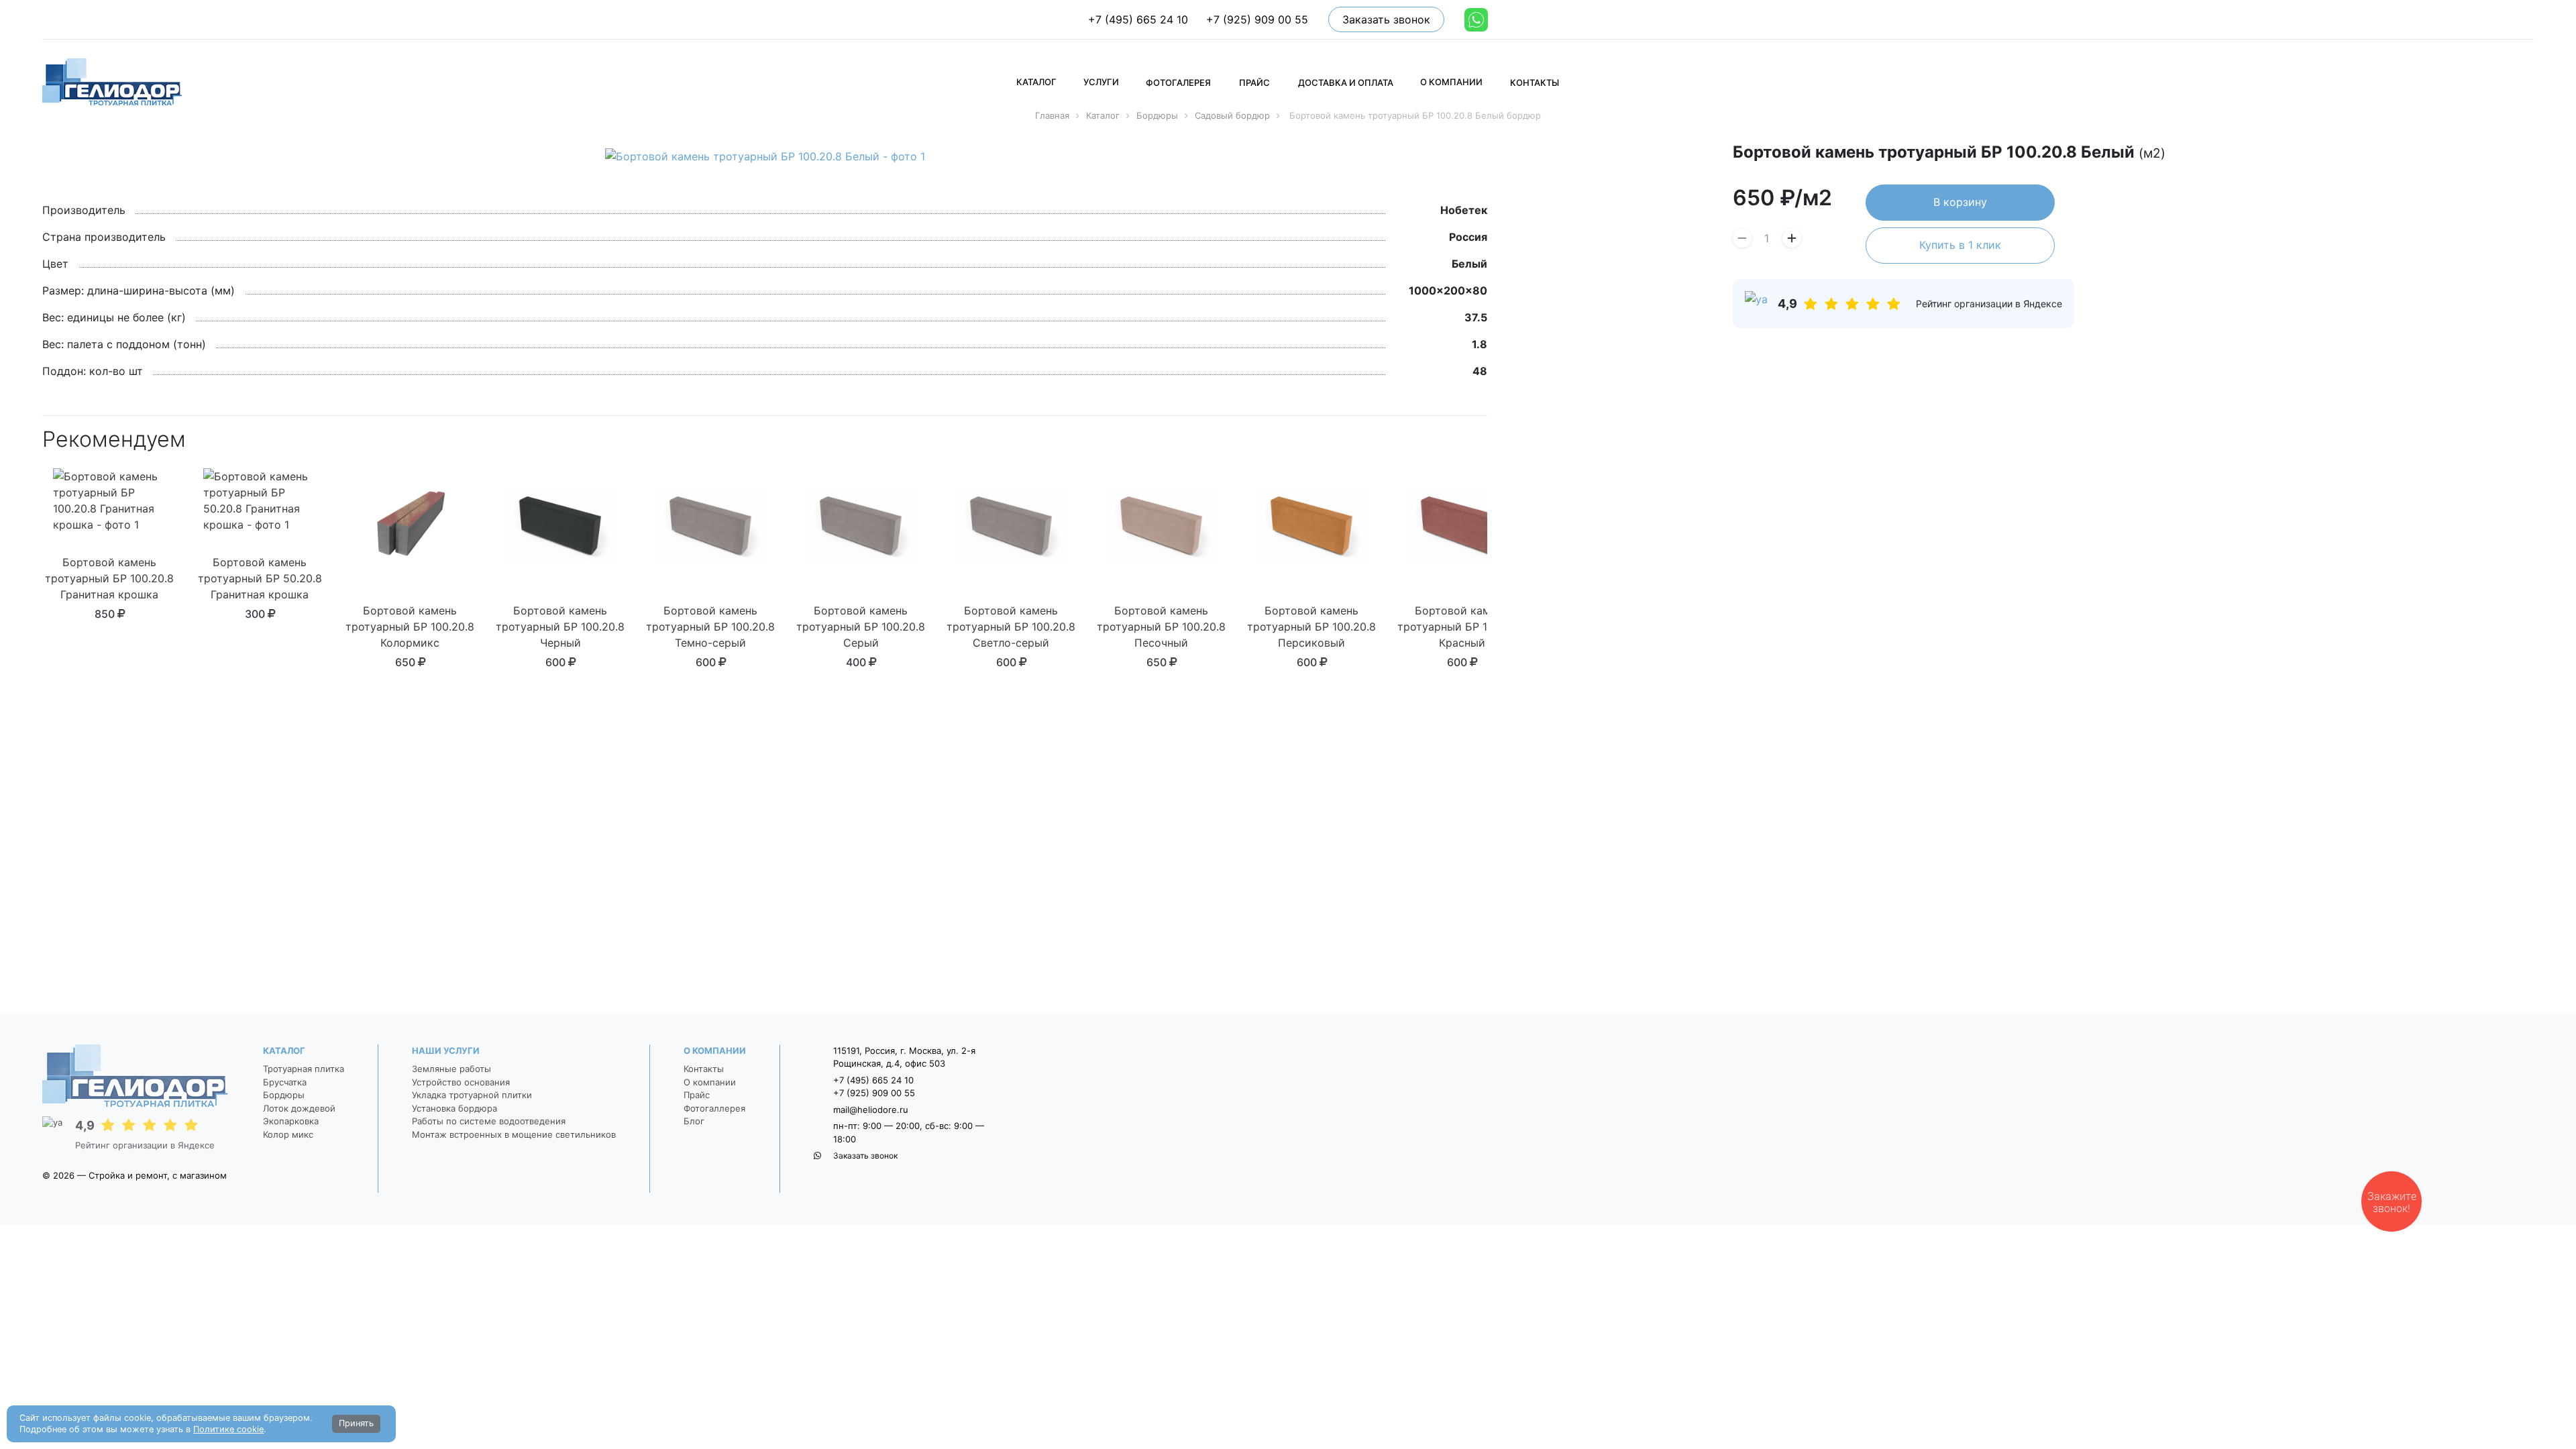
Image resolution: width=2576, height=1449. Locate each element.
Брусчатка (285, 1082)
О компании (715, 1051)
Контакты (704, 1069)
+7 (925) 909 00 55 (1257, 19)
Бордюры (284, 1095)
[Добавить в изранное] (2529, 154)
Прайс (697, 1095)
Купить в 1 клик (1960, 245)
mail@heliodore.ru (871, 1110)
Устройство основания (461, 1082)
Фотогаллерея (714, 1108)
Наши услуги (446, 1051)
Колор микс (288, 1134)
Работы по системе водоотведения (489, 1121)
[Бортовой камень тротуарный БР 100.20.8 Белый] (765, 156)
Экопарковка (291, 1121)
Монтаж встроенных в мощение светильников (514, 1134)
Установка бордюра (454, 1108)
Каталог (284, 1051)
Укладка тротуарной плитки (472, 1095)
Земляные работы (451, 1069)
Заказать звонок (1386, 19)
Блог (694, 1121)
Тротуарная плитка (304, 1069)
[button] (1036, 81)
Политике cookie (228, 1429)
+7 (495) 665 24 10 (1138, 19)
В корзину (1960, 202)
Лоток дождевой (299, 1108)
